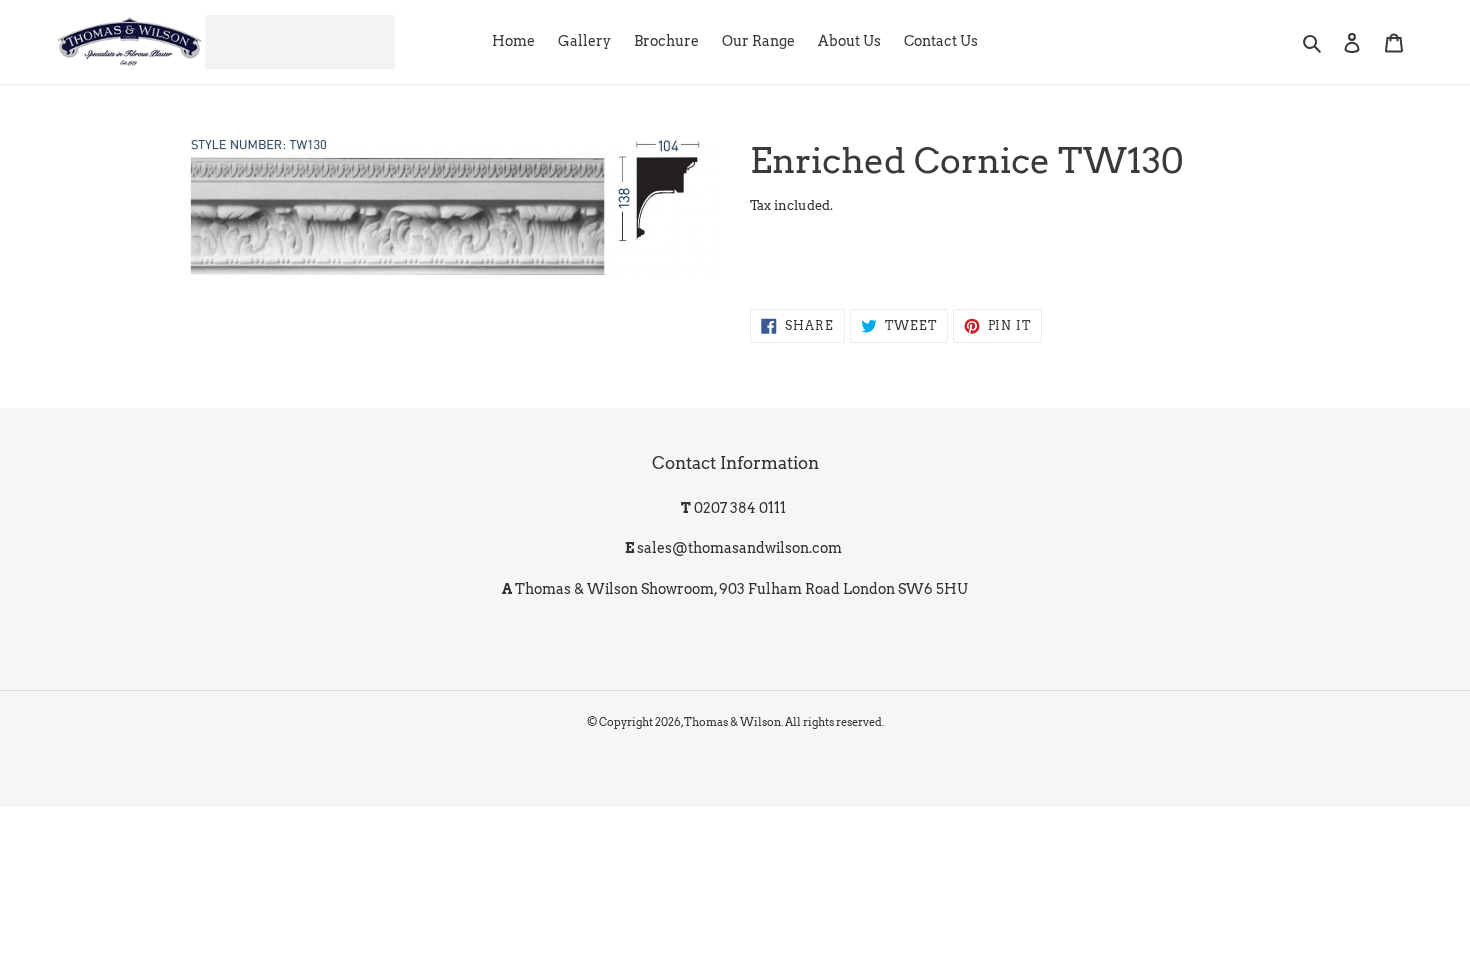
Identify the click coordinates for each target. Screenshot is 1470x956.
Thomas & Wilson (732, 722)
